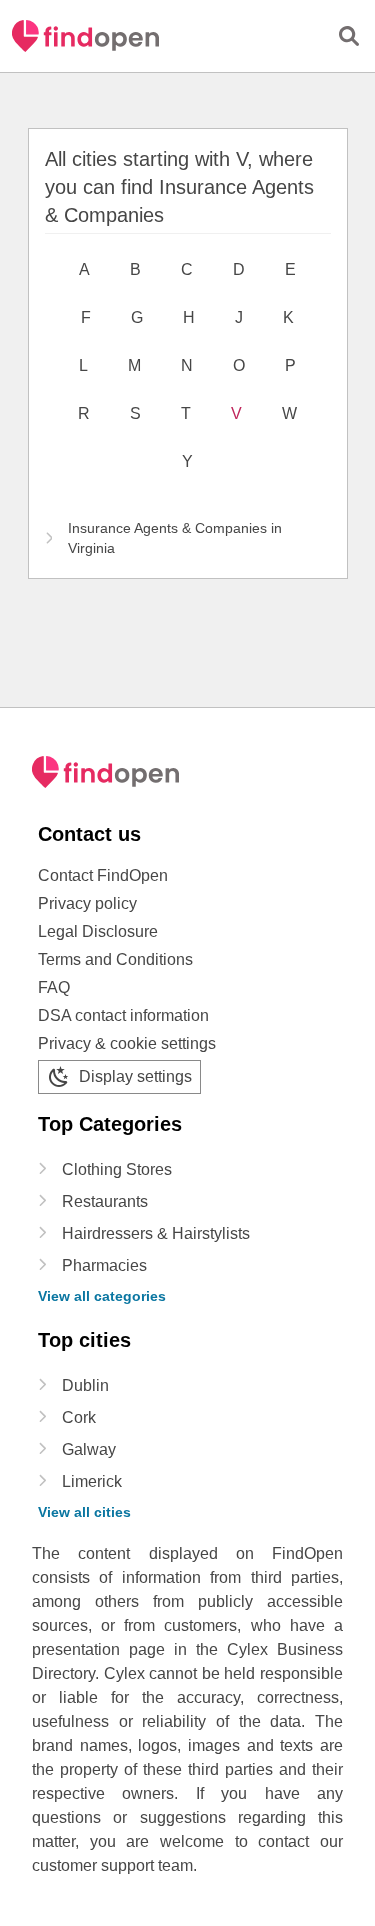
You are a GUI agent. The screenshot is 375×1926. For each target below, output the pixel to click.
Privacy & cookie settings (127, 1043)
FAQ (54, 987)
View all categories (102, 1296)
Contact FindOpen (103, 875)
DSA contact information (123, 1015)
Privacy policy (87, 903)
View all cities (84, 1512)
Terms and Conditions (115, 959)
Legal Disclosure (98, 931)
